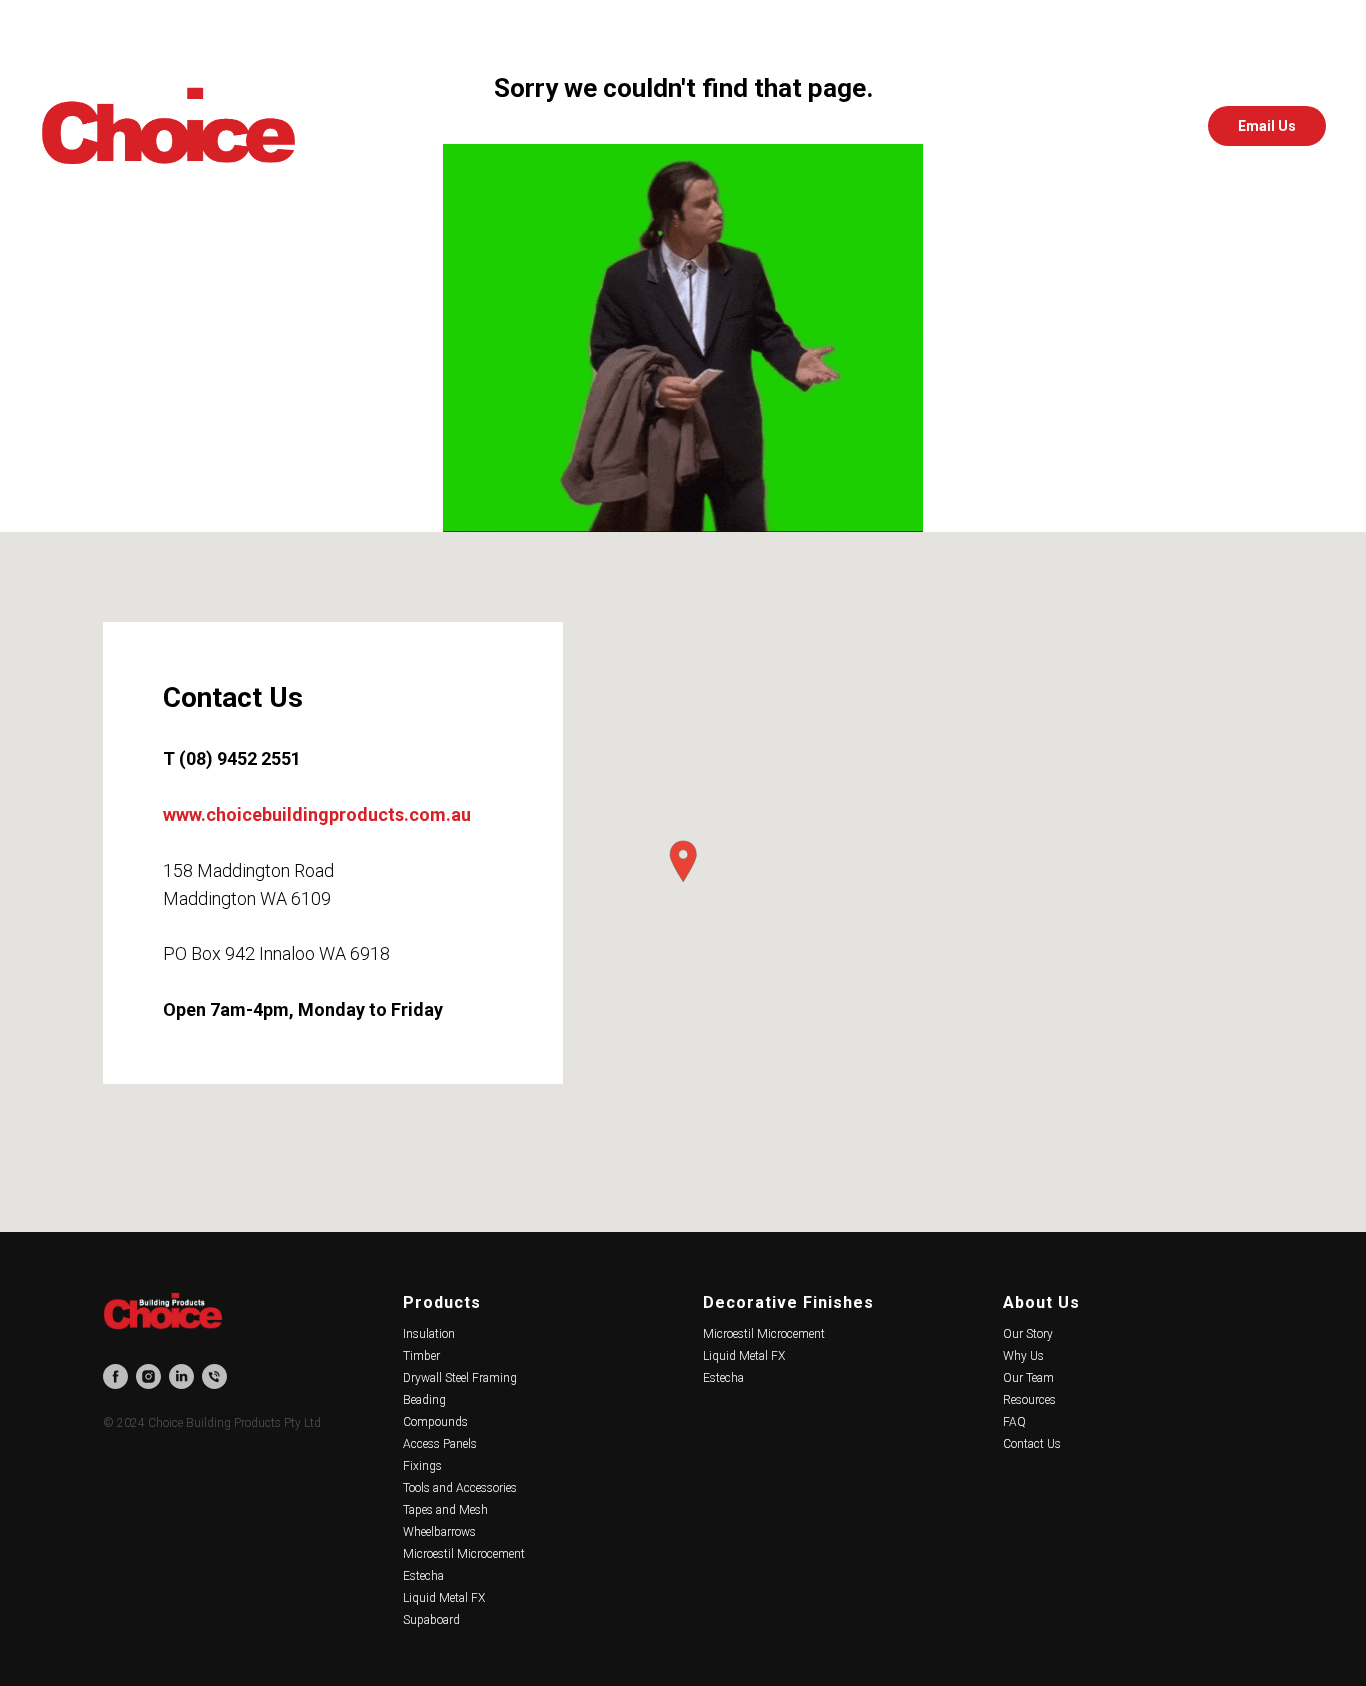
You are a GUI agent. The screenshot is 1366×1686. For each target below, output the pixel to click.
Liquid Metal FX (444, 1598)
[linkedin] (1158, 126)
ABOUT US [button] (774, 126)
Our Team (1028, 1378)
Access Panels (440, 1444)
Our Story (1028, 1334)
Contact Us (1032, 1444)
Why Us (1023, 1356)
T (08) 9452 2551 (232, 758)
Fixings (422, 1466)
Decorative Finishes (788, 1302)
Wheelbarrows (439, 1532)
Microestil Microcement (464, 1554)
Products (442, 1302)
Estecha (423, 1576)
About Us (1041, 1302)
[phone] (214, 1376)
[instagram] (1114, 126)
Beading (424, 1400)
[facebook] (1070, 126)
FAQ (1014, 1422)
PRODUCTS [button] (468, 126)
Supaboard (431, 1620)
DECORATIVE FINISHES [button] (623, 126)
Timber (421, 1356)
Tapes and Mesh (445, 1510)
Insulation (429, 1334)
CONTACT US (892, 126)
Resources (1029, 1400)
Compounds (435, 1422)
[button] (683, 861)
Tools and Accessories (460, 1488)
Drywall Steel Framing (460, 1378)
